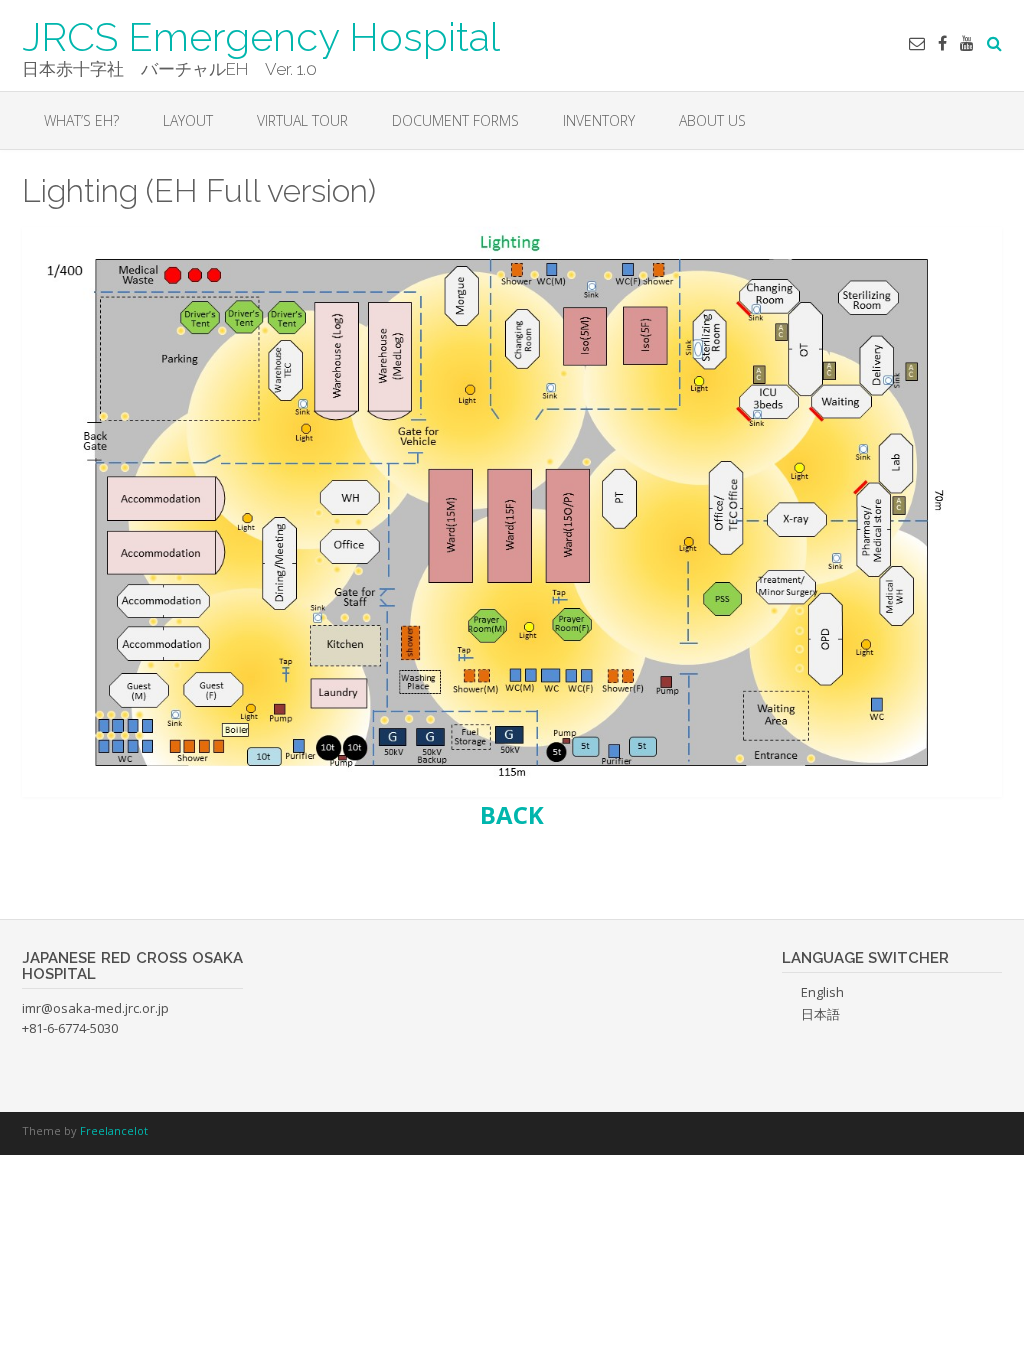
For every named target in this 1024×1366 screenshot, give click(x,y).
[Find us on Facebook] (942, 43)
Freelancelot (114, 1130)
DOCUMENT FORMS (455, 120)
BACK (512, 814)
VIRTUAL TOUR (302, 120)
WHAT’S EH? (81, 120)
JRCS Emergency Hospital (261, 35)
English (822, 992)
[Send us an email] (917, 43)
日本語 (820, 1014)
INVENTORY (599, 120)
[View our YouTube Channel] (967, 43)
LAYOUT (188, 120)
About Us (712, 120)
